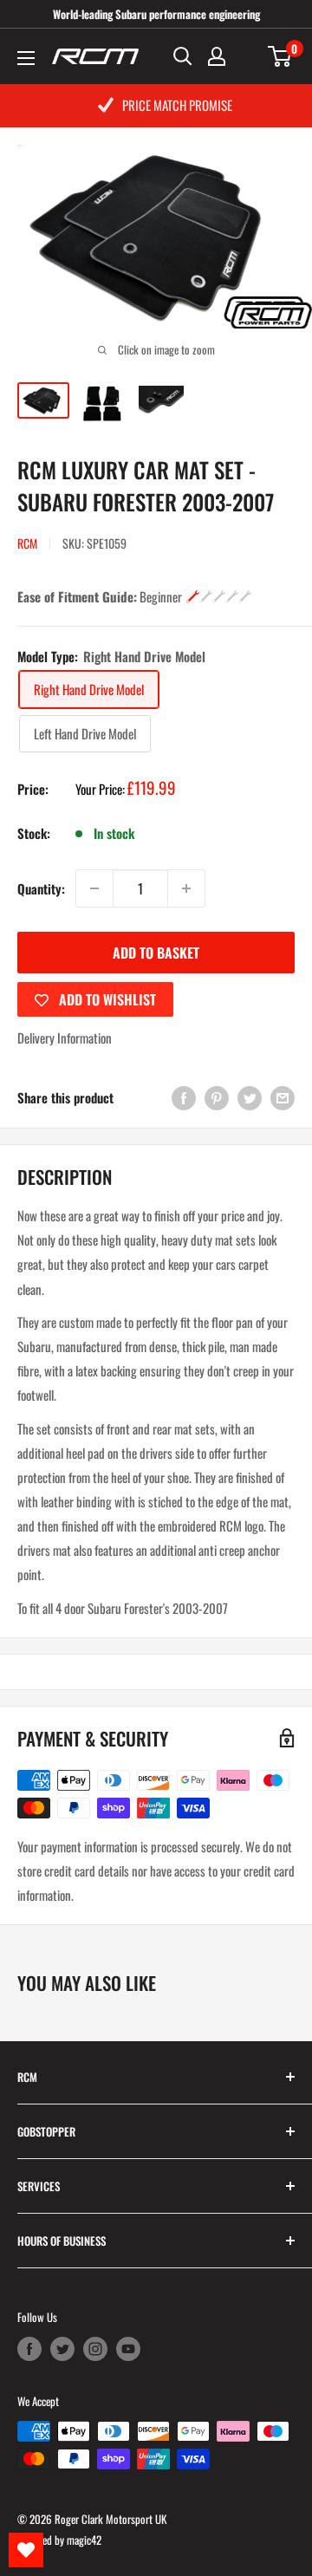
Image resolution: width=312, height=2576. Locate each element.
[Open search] (183, 56)
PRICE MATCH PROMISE (177, 105)
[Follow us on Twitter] (62, 2349)
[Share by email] (283, 1098)
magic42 (84, 2540)
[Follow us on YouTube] (128, 2349)
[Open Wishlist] (26, 2550)
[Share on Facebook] (184, 1098)
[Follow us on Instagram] (95, 2349)
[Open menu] (26, 58)
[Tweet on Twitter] (250, 1098)
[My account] (217, 56)
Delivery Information (65, 1038)
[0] (280, 56)
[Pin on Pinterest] (217, 1098)
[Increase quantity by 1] (186, 888)
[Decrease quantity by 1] (94, 888)
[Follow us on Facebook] (29, 2349)
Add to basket (156, 953)
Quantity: (41, 888)
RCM (27, 543)
